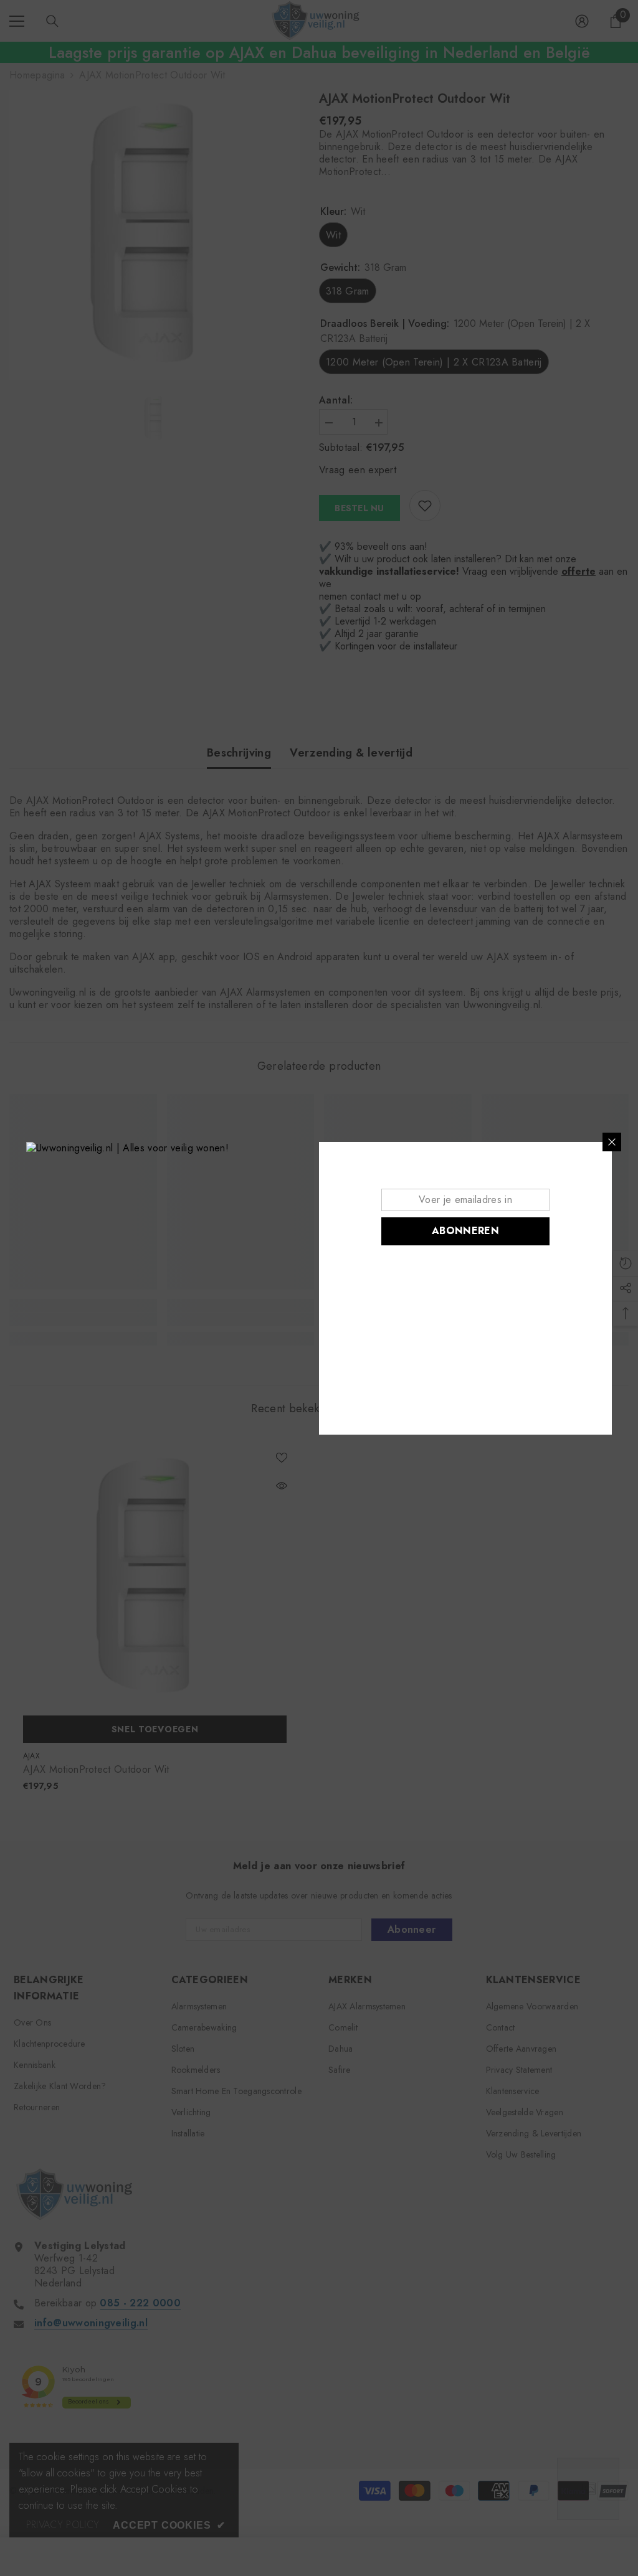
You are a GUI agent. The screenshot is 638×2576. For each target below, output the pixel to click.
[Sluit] (612, 1142)
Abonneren (465, 1231)
